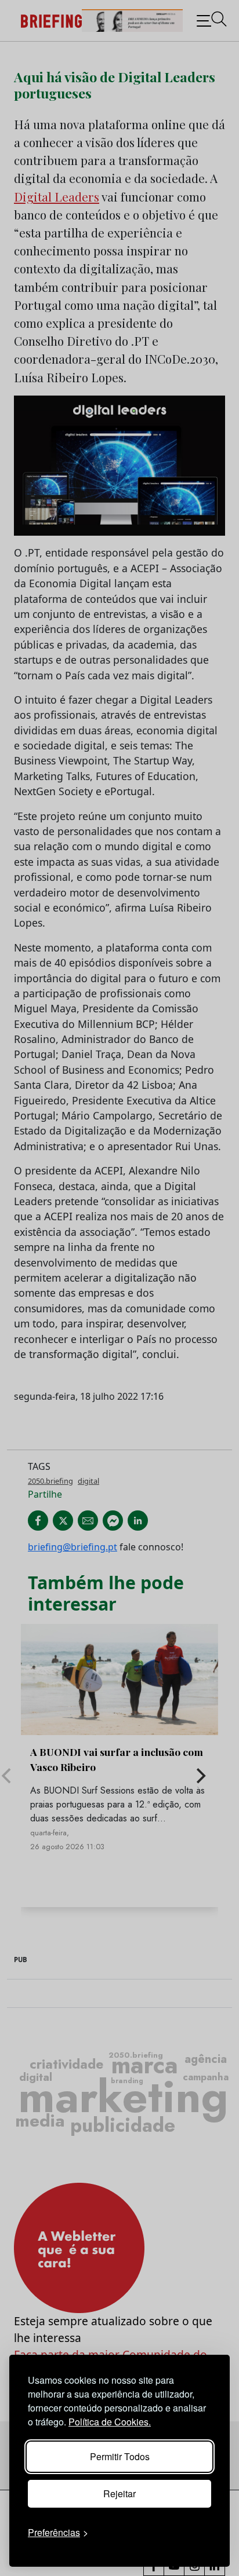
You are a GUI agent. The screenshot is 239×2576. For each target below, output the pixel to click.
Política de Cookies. (110, 2422)
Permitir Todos (120, 2456)
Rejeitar (119, 2493)
